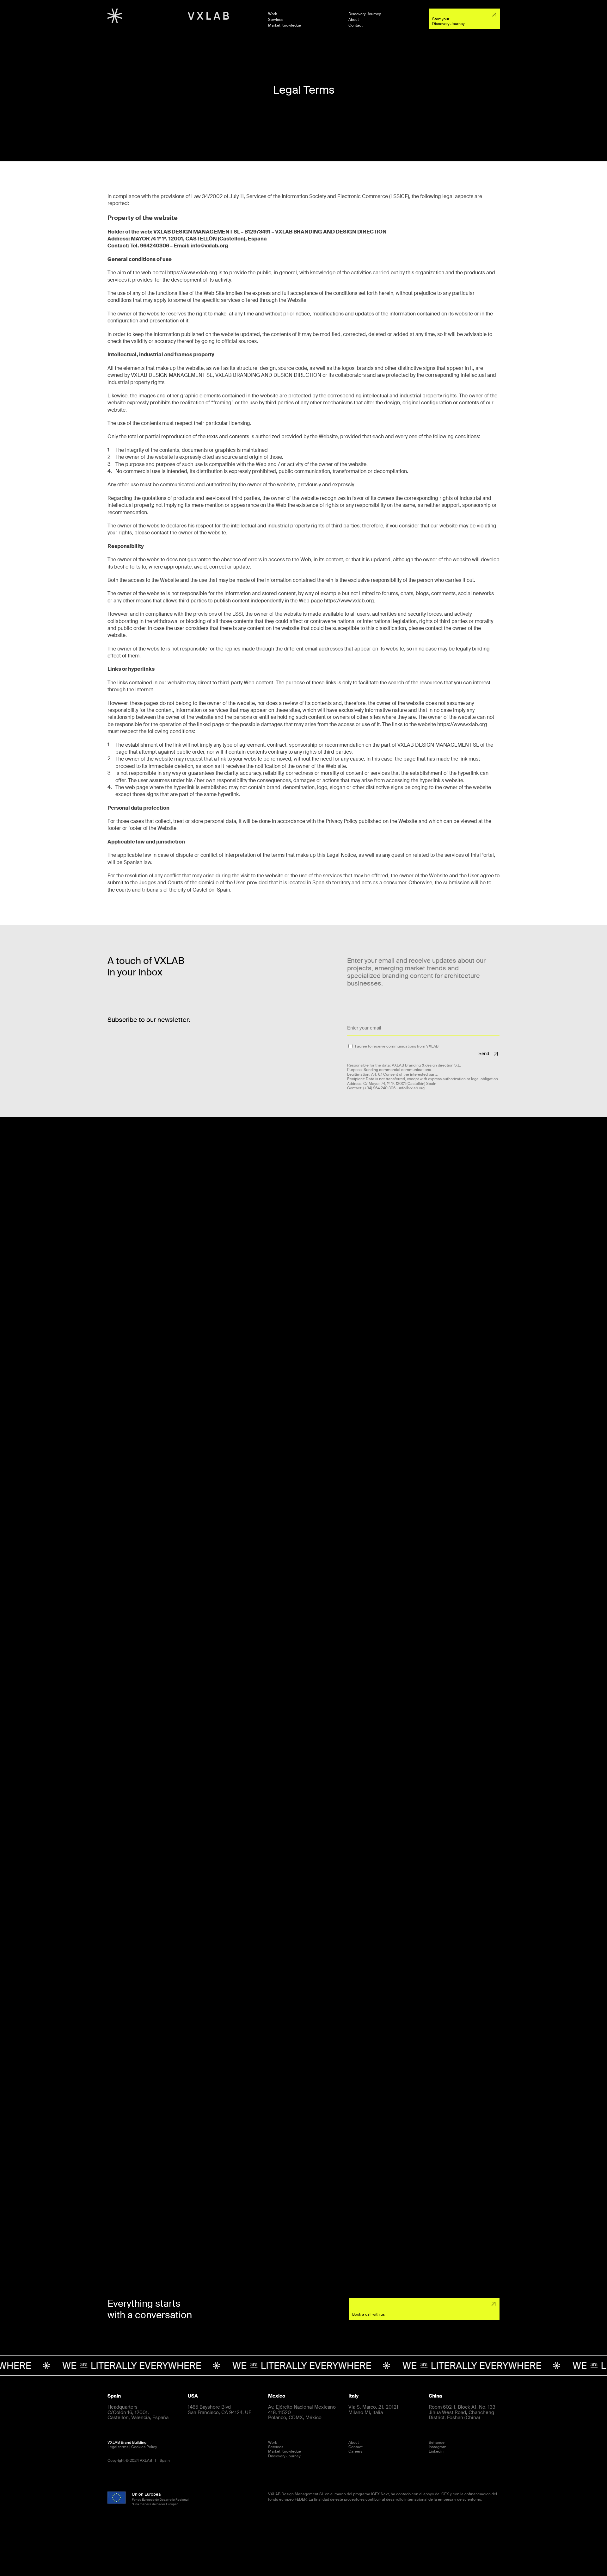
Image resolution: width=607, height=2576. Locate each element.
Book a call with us (368, 2314)
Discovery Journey (365, 14)
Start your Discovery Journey (448, 21)
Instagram (438, 2447)
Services (276, 20)
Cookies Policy (144, 2447)
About (354, 20)
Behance (437, 2442)
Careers (355, 2451)
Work (273, 14)
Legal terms (118, 2447)
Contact (356, 26)
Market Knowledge (285, 26)
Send (484, 1053)
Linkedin (436, 2451)
